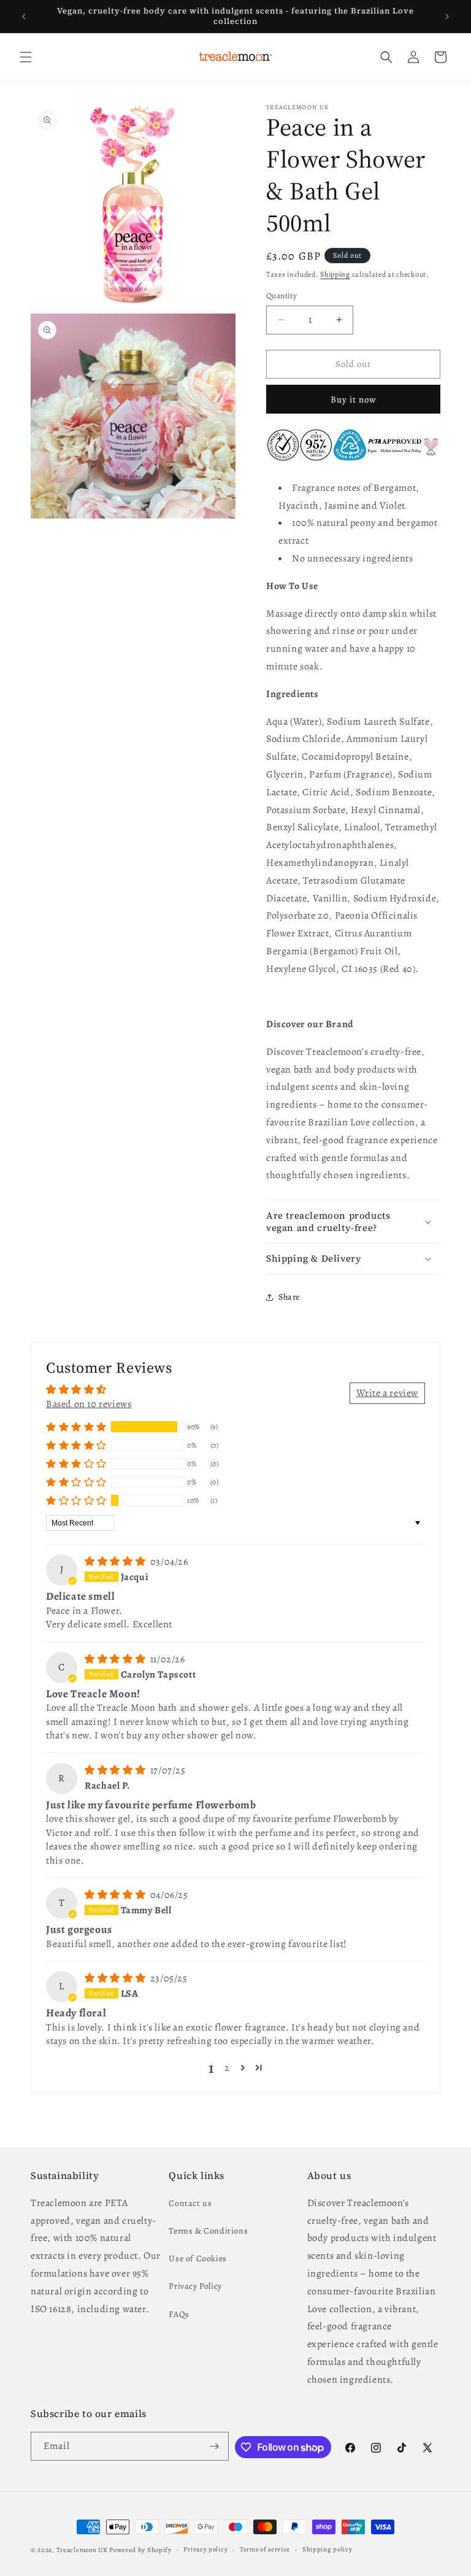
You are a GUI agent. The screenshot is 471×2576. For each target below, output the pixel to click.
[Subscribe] (215, 2446)
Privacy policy (205, 2549)
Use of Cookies (197, 2258)
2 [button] (227, 2068)
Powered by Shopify (140, 2550)
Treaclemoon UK (82, 2550)
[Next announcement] (447, 17)
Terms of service (265, 2549)
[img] (116, 1562)
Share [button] (289, 1297)
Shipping (335, 274)
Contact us (190, 2203)
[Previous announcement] (24, 17)
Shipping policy (327, 2549)
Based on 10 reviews (89, 1404)
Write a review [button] (387, 1393)
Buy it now (354, 399)
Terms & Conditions (208, 2231)
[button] (26, 57)
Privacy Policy (195, 2286)
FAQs (179, 2314)
